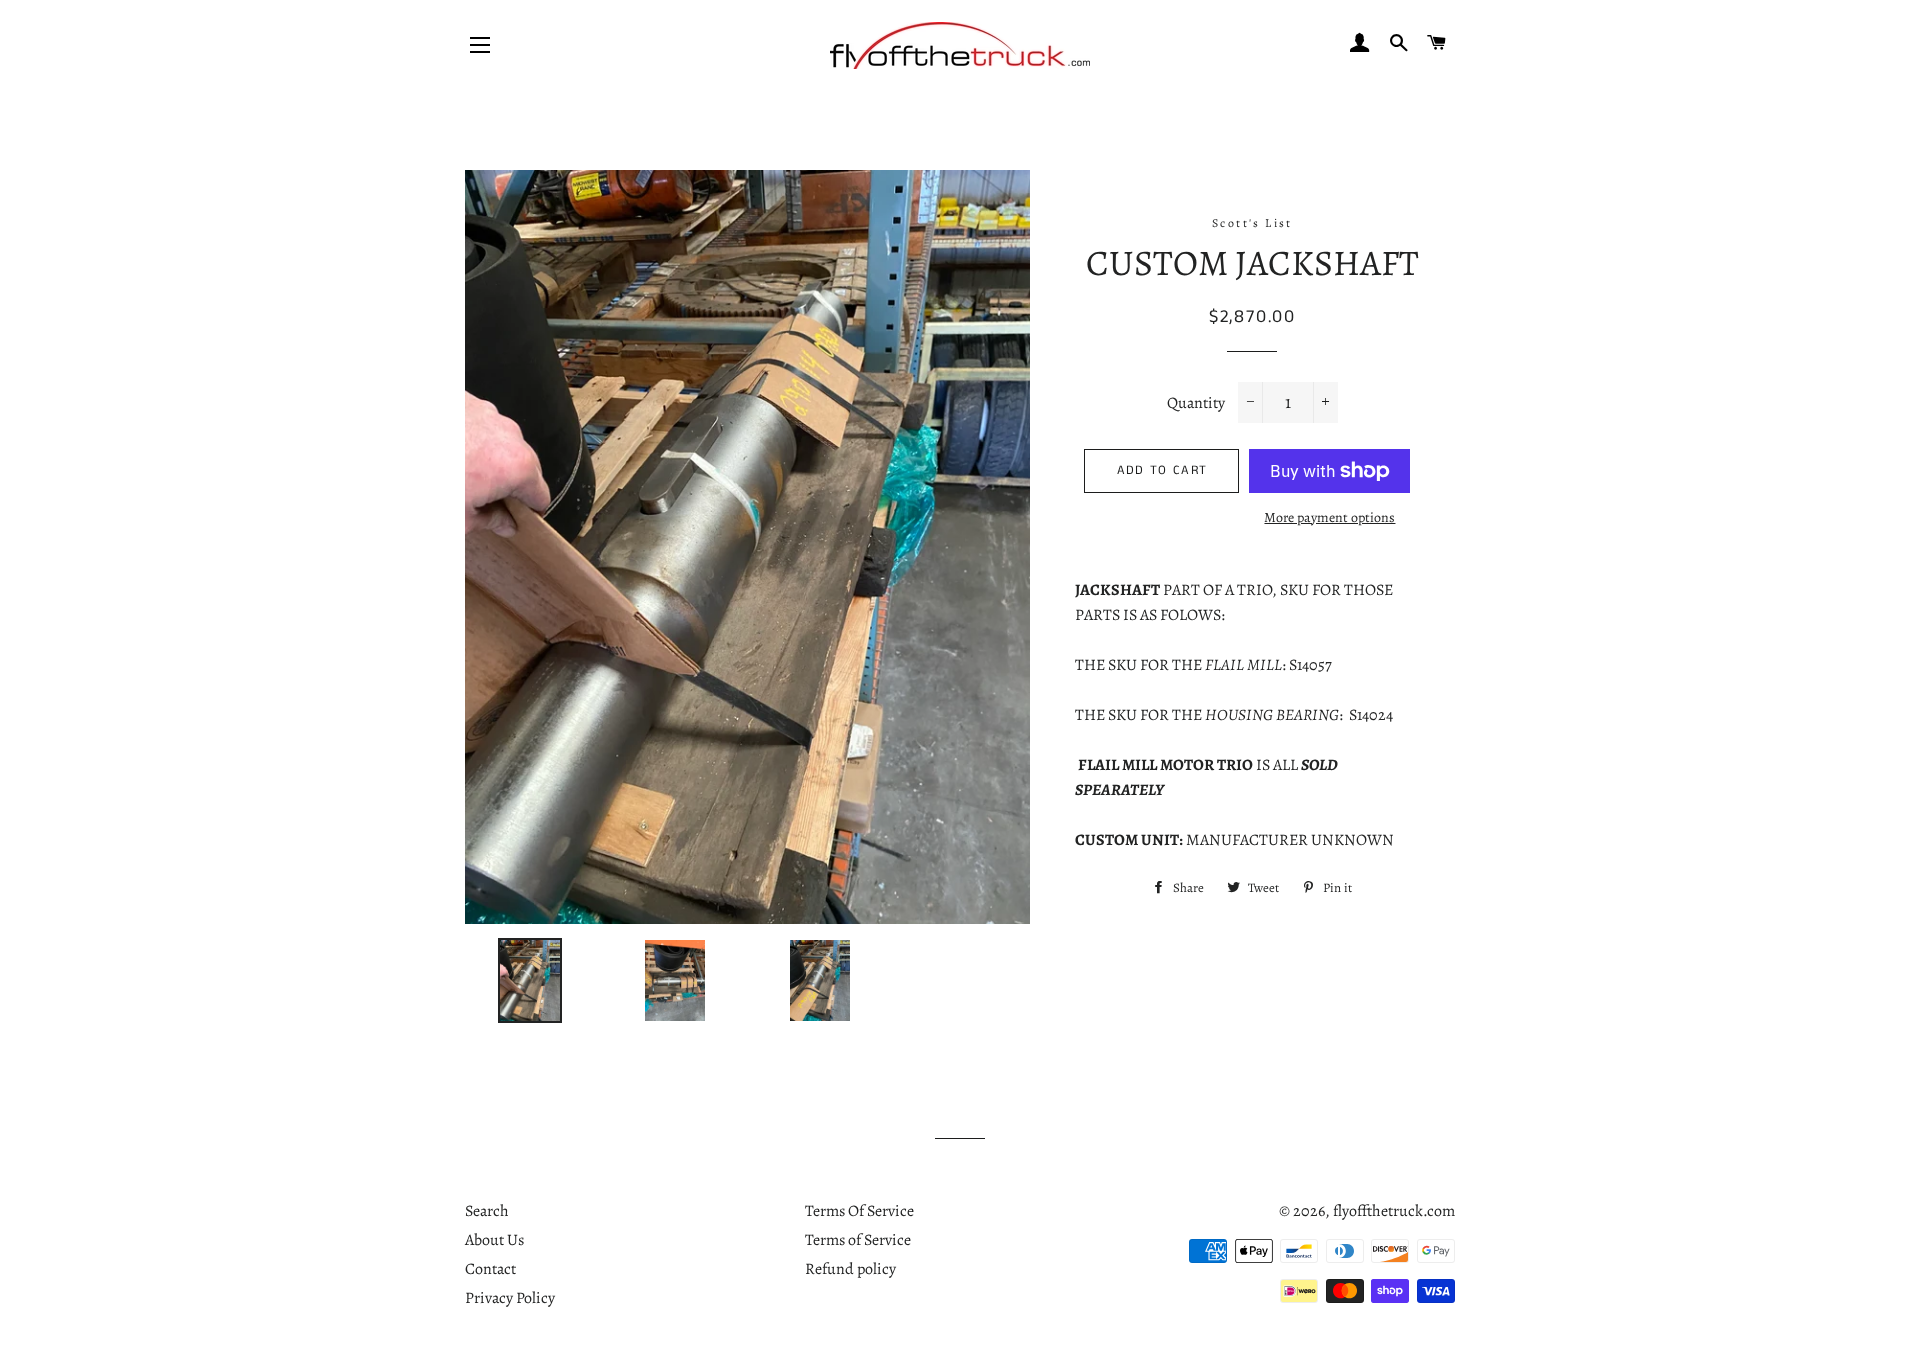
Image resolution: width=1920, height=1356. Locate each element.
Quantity (1196, 403)
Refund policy (850, 1269)
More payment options (1329, 517)
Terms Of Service (859, 1211)
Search (487, 1211)
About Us (494, 1240)
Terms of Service (858, 1240)
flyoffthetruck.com (1394, 1211)
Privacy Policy (510, 1298)
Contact (490, 1269)
